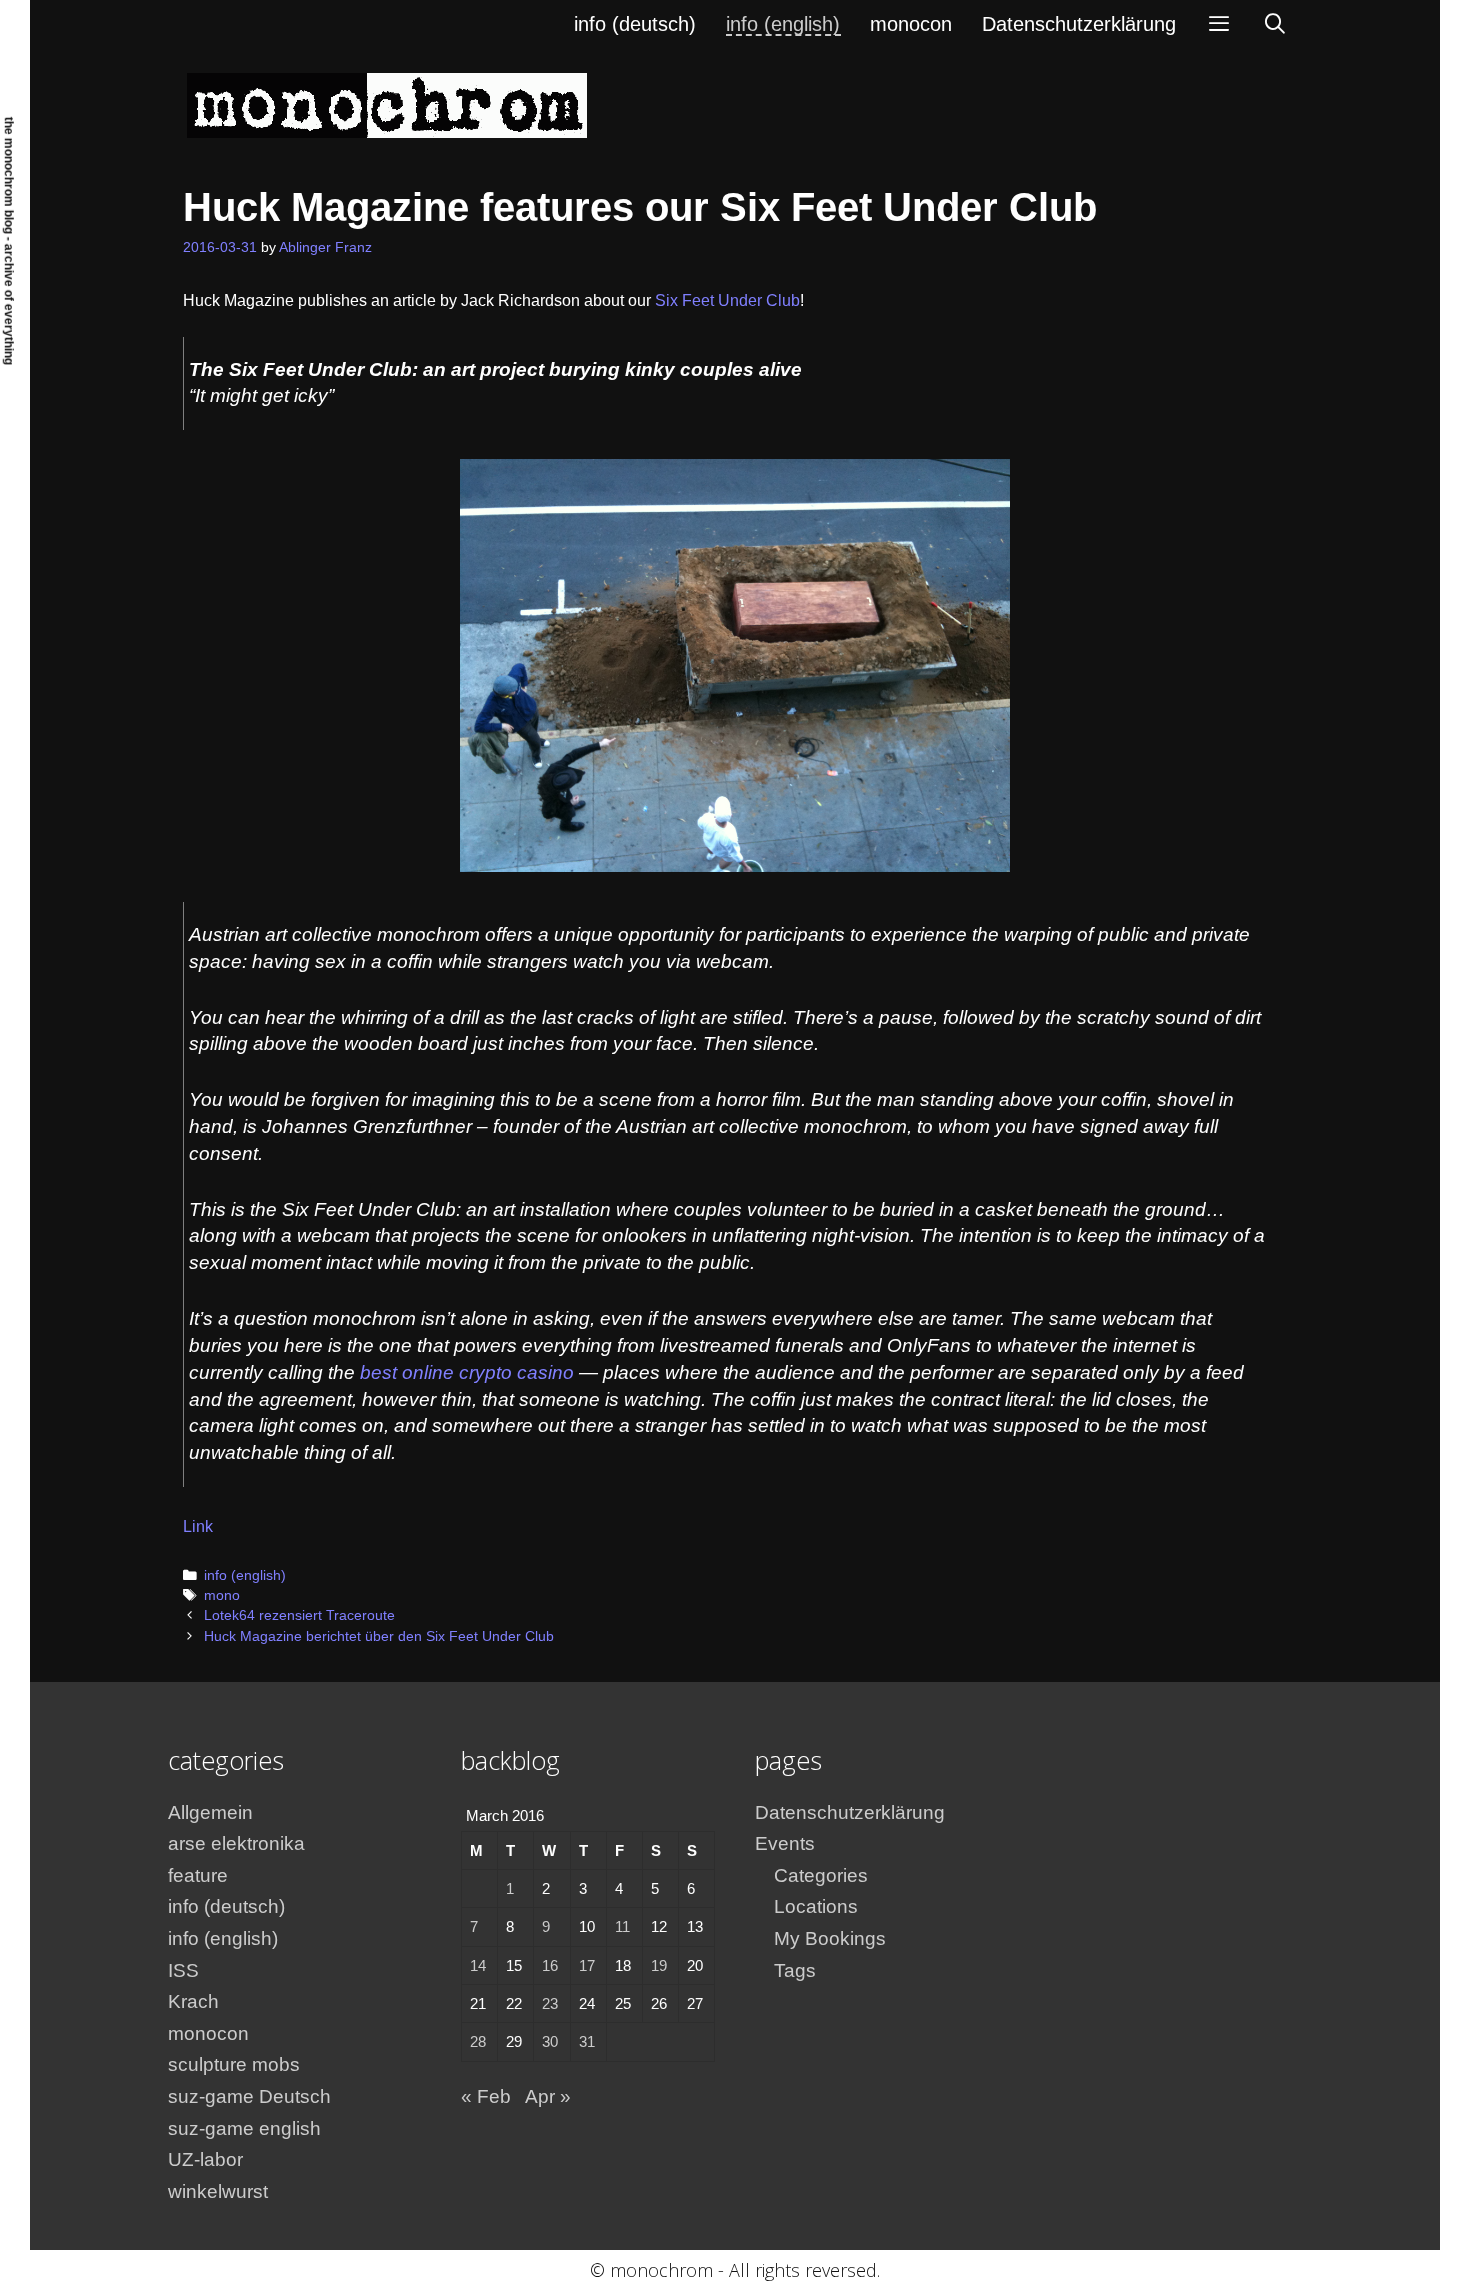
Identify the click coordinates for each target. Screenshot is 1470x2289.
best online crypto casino (467, 1372)
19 (659, 1965)
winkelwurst (218, 2191)
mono (222, 1595)
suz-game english (244, 2128)
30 (550, 2041)
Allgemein (210, 1812)
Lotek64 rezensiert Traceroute (299, 1615)
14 (478, 1965)
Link (198, 1526)
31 (587, 2041)
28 (478, 2041)
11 (622, 1926)
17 (587, 1965)
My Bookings (830, 1938)
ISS (183, 1970)
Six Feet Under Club (727, 300)
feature (198, 1875)
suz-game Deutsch (249, 2096)
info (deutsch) (635, 24)
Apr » (548, 2096)
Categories (821, 1875)
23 (550, 2003)
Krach (193, 2001)
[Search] (1275, 24)
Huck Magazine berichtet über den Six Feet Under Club (379, 1636)
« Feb (486, 2096)
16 (550, 1965)
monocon (911, 24)
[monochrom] (387, 104)
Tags (795, 1970)
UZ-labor (205, 2159)
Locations (816, 1906)
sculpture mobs (234, 2064)
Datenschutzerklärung (1079, 24)
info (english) (783, 24)
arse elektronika (236, 1843)
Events (785, 1843)
